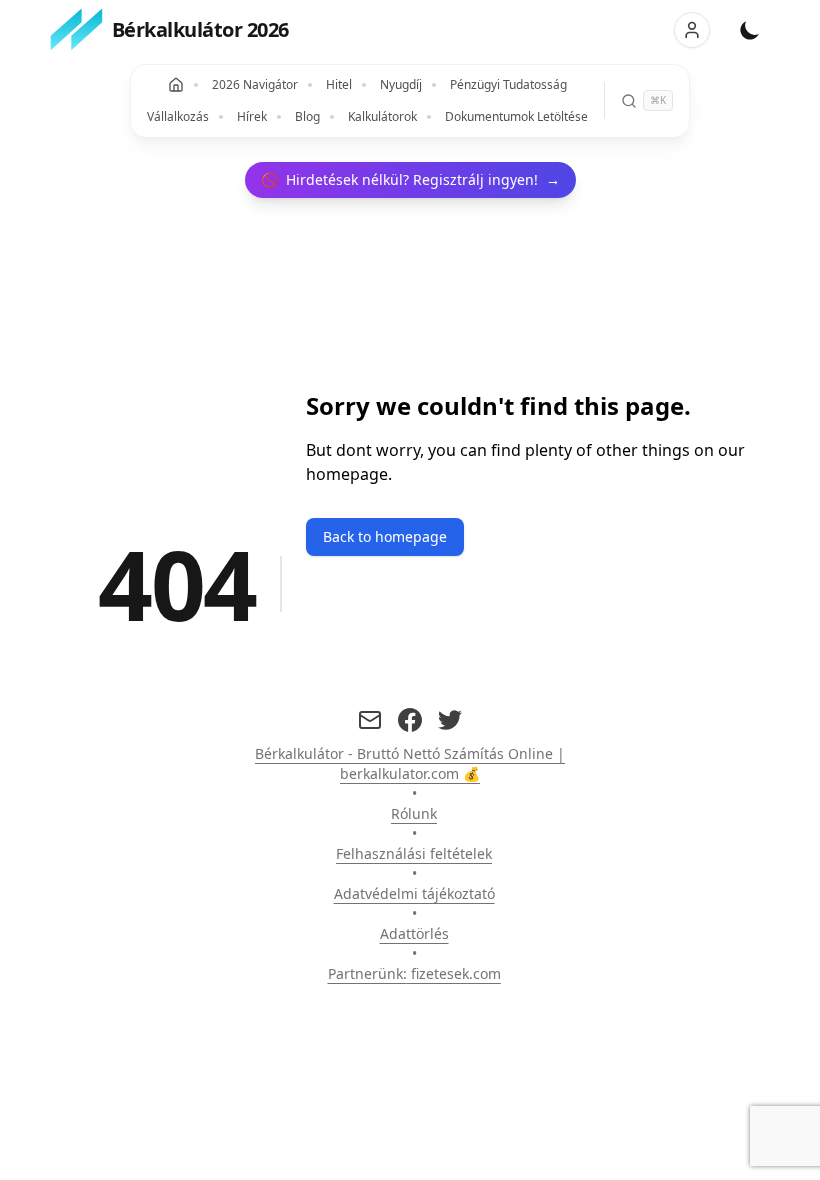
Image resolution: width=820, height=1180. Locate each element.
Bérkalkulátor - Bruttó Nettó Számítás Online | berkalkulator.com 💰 (410, 763)
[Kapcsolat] (370, 720)
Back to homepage (385, 536)
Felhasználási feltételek (414, 853)
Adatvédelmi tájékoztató (414, 893)
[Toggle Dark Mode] (750, 30)
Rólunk (414, 813)
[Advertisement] (174, 436)
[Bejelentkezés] (692, 30)
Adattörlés (414, 933)
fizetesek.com (456, 973)
